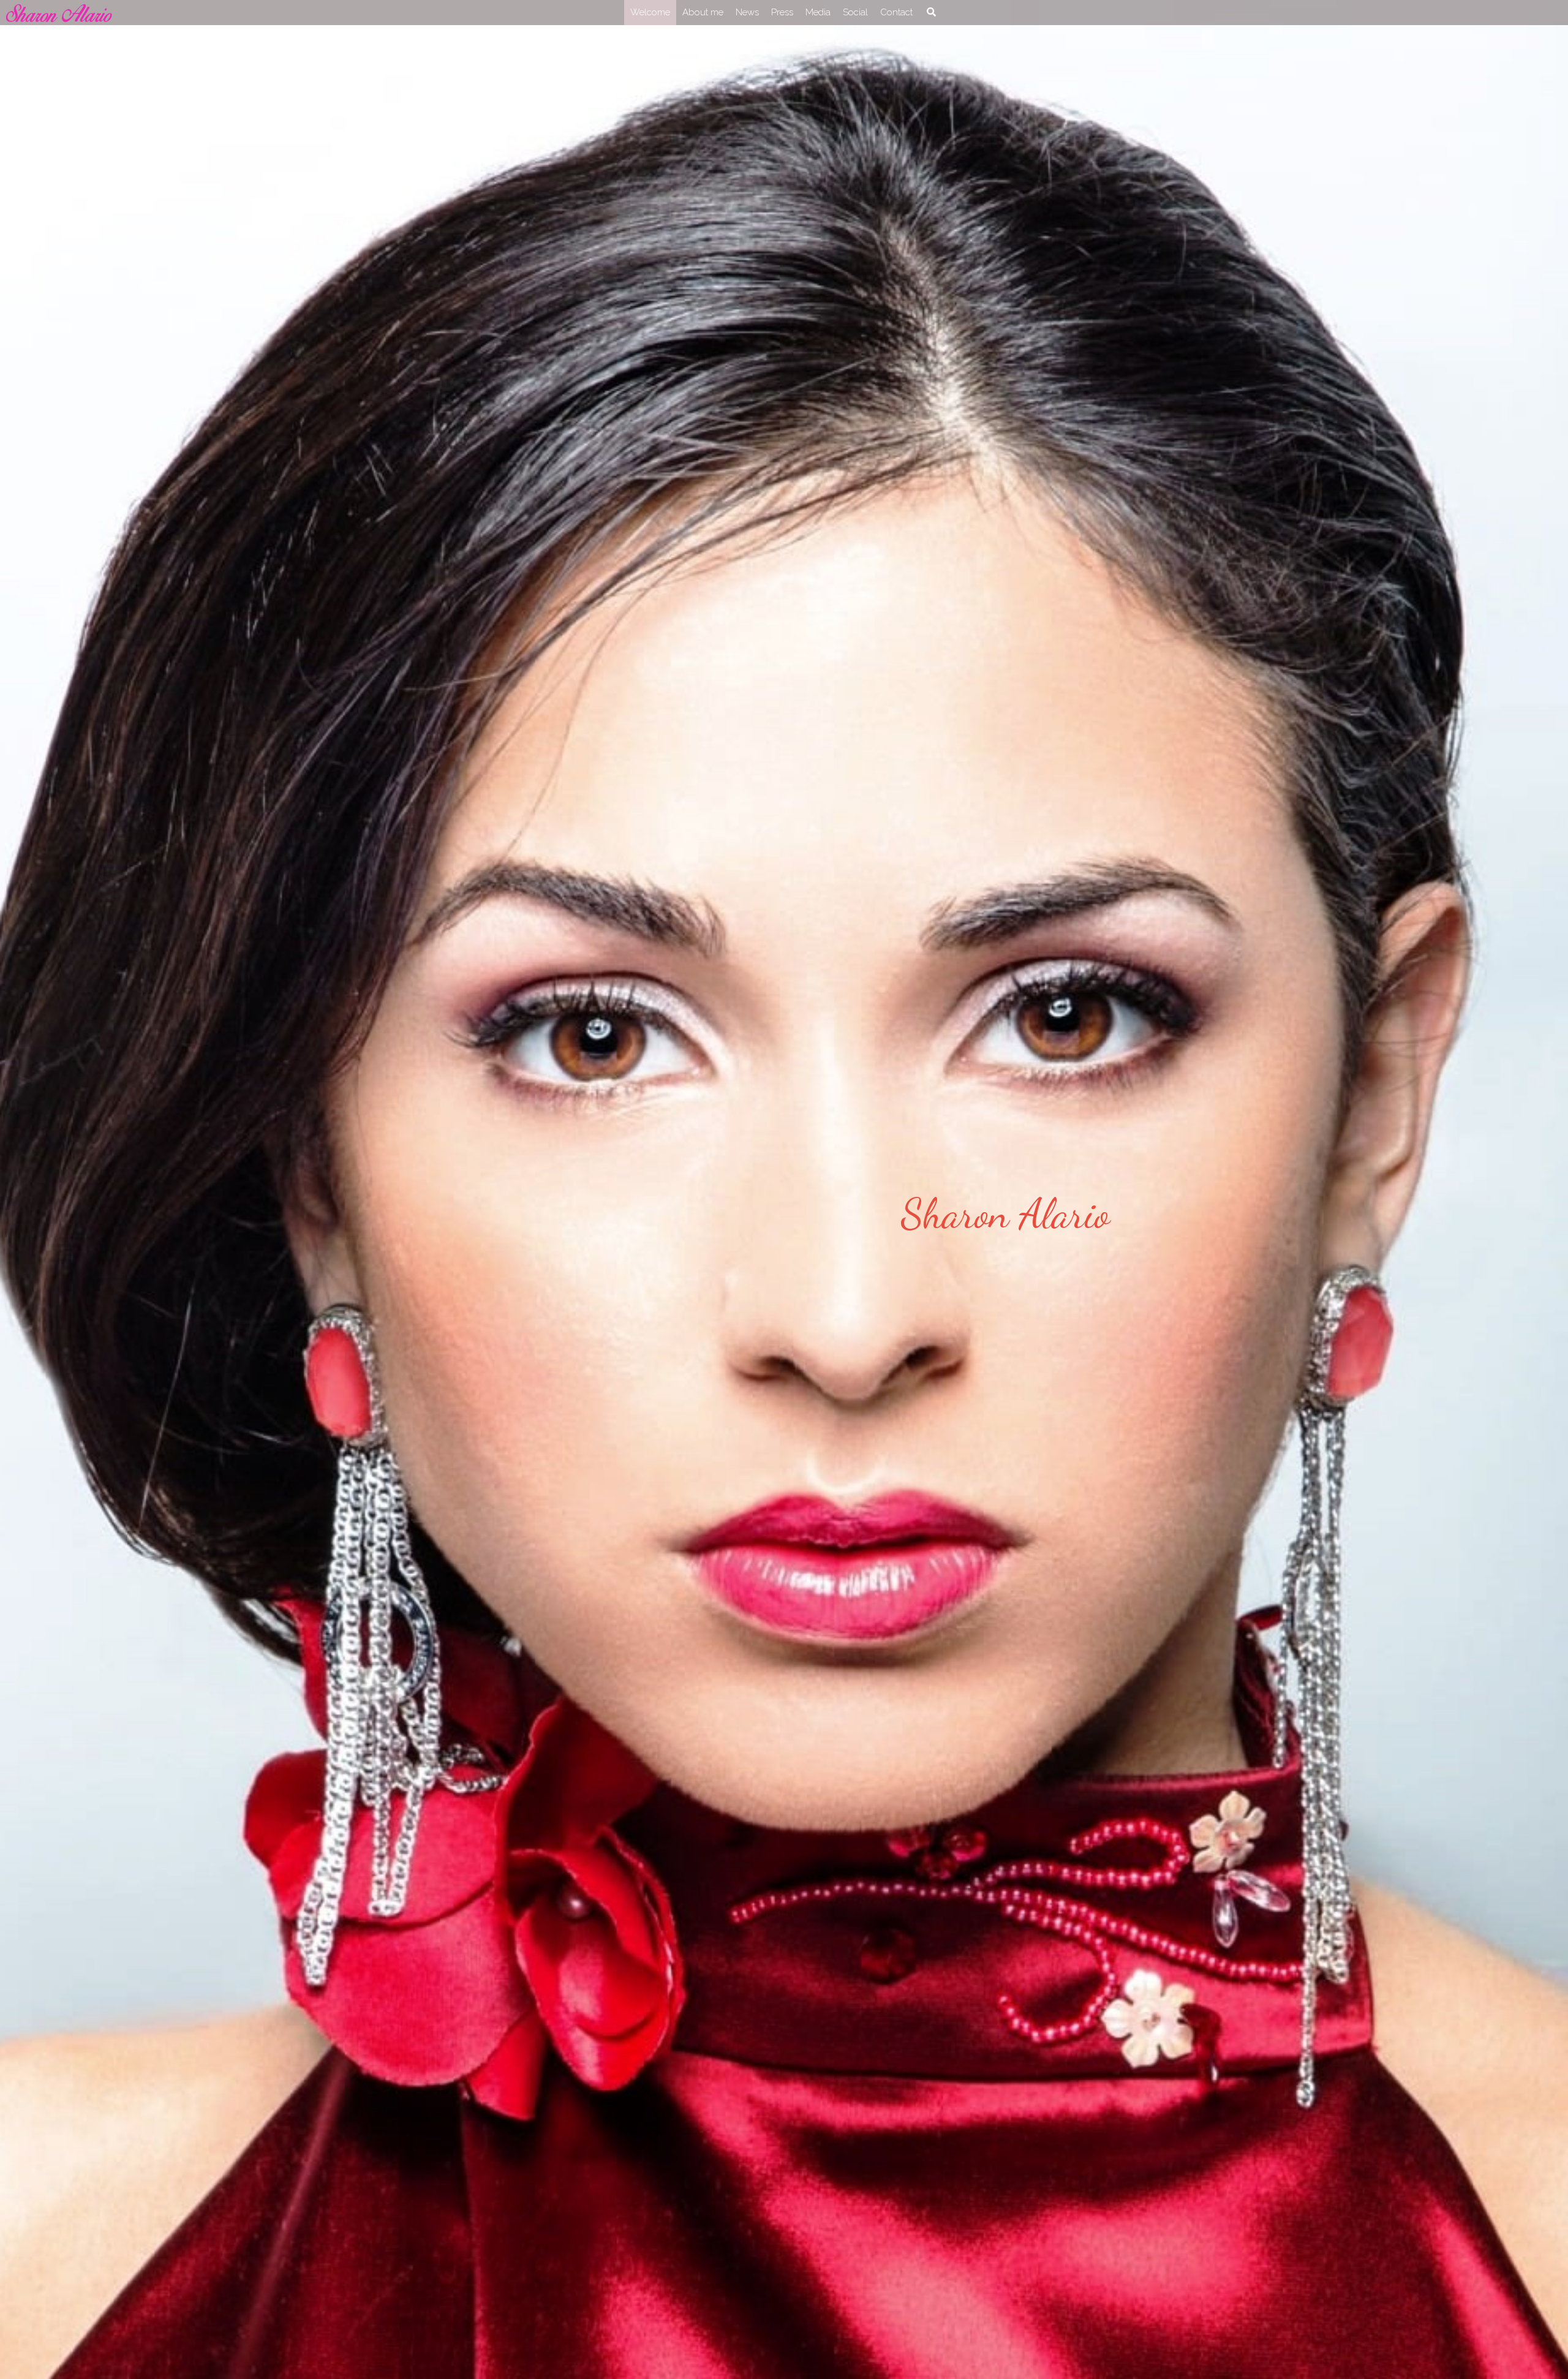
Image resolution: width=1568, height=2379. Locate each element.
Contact (896, 12)
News (747, 12)
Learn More (69, 2301)
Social (855, 12)
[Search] (931, 12)
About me (703, 12)
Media (818, 12)
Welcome (650, 12)
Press (782, 12)
